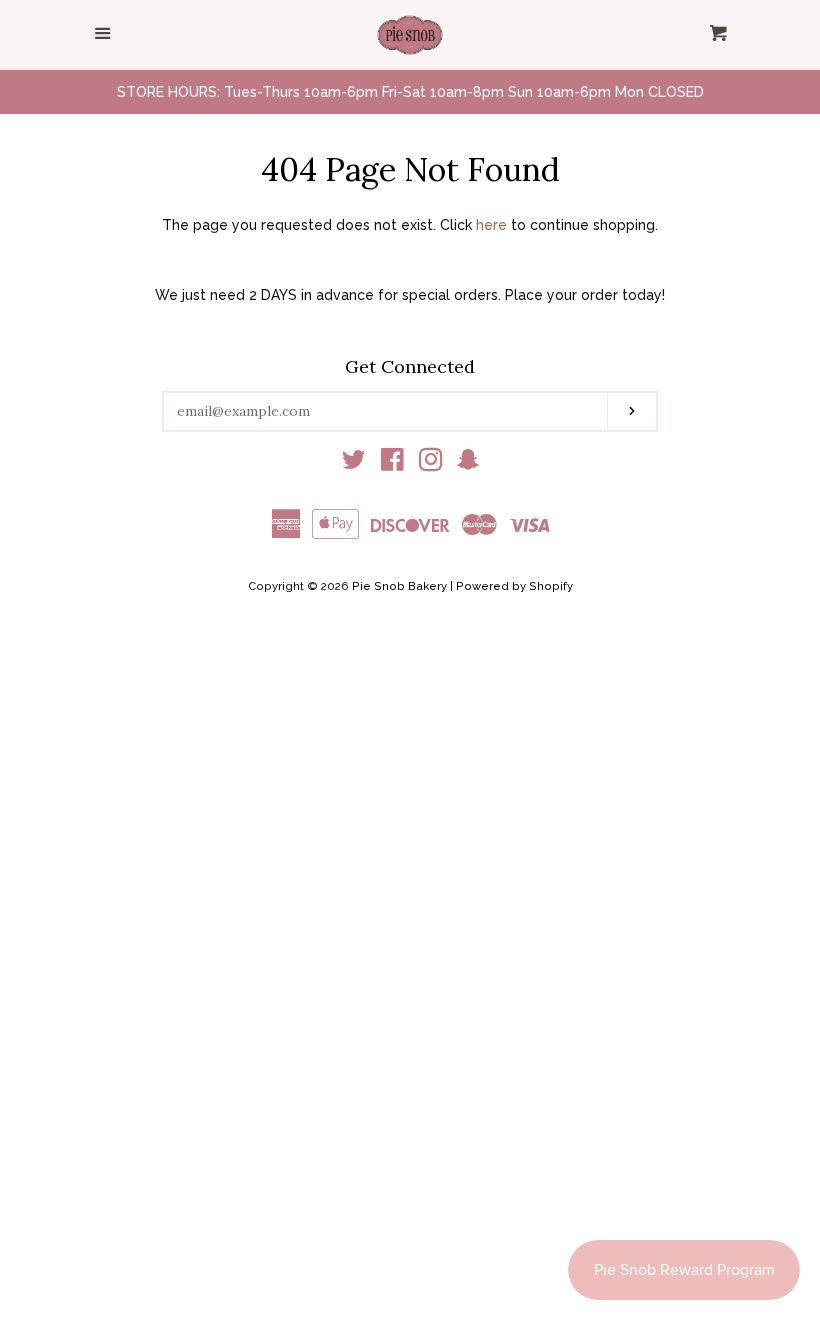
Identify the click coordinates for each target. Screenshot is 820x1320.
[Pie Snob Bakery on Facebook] (392, 464)
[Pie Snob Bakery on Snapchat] (468, 464)
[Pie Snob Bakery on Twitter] (354, 464)
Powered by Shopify (514, 586)
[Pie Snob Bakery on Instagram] (431, 464)
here (491, 225)
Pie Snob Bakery (399, 586)
